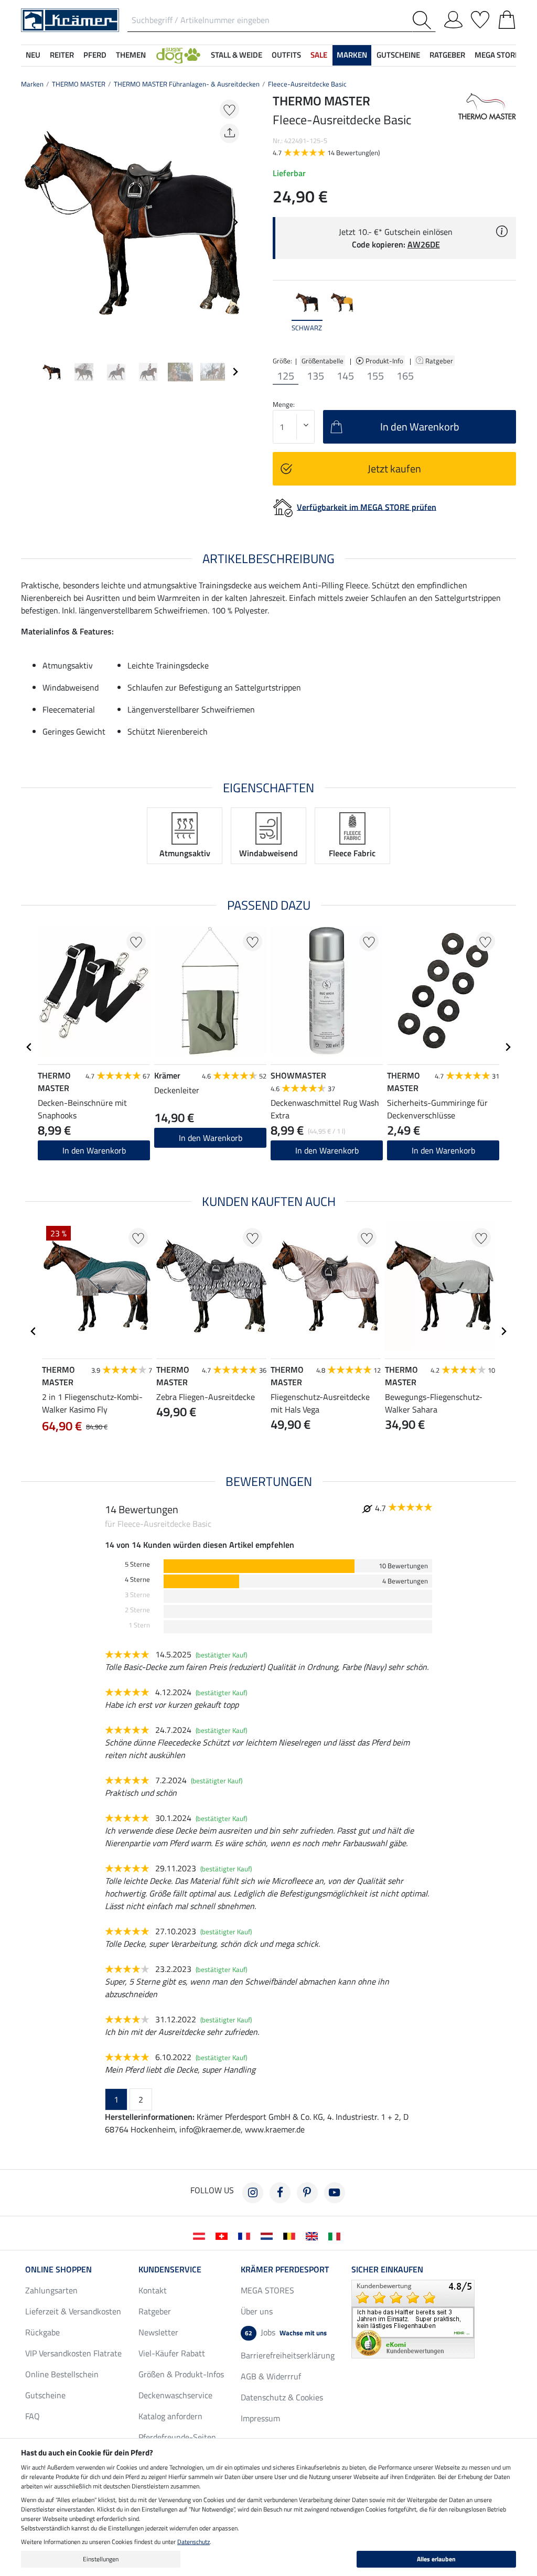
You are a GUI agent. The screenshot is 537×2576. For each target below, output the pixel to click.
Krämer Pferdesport (285, 2269)
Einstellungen (101, 2559)
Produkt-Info (385, 361)
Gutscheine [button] (398, 55)
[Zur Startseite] (70, 19)
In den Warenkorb (327, 1150)
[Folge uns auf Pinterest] (307, 2193)
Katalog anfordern (170, 2416)
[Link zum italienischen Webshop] (336, 2235)
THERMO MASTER (79, 84)
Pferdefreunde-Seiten (177, 2437)
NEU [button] (33, 55)
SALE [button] (319, 55)
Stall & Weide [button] (237, 55)
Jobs (286, 2332)
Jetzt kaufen (394, 468)
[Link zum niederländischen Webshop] (269, 2235)
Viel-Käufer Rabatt (172, 2353)
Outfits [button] (286, 55)
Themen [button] (131, 55)
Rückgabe (42, 2332)
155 (375, 376)
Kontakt (153, 2290)
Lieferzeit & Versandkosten (73, 2311)
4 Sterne (137, 1580)
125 (286, 376)
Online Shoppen (58, 2269)
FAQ (33, 2416)
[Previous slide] (29, 222)
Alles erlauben (436, 2559)
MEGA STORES (499, 55)
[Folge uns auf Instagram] (253, 2193)
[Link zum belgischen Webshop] (291, 2235)
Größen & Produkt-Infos (181, 2374)
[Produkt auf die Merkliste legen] (229, 109)
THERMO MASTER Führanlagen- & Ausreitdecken (187, 84)
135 (315, 376)
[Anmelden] (453, 18)
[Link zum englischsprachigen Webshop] (314, 2235)
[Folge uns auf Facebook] (280, 2193)
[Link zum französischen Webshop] (246, 2235)
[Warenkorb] (507, 18)
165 (405, 376)
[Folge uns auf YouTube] (335, 2193)
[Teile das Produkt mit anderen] (229, 133)
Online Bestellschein (62, 2374)
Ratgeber (440, 361)
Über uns (257, 2311)
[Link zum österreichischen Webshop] (201, 2235)
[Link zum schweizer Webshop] (224, 2235)
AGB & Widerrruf (271, 2376)
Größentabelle (323, 361)
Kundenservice (170, 2269)
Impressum (260, 2418)
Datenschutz (194, 2542)
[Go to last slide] (29, 1047)
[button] (178, 55)
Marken (32, 84)
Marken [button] (352, 55)
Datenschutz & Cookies (282, 2397)
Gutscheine (45, 2395)
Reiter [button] (62, 55)
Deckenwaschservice (175, 2395)
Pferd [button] (95, 55)
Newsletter (158, 2332)
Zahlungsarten (51, 2290)
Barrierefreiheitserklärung (288, 2355)
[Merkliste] (480, 18)
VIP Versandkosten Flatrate (73, 2353)
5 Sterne (137, 1564)
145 (345, 376)
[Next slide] (235, 222)
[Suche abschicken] (424, 20)
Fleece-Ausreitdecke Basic (307, 84)
